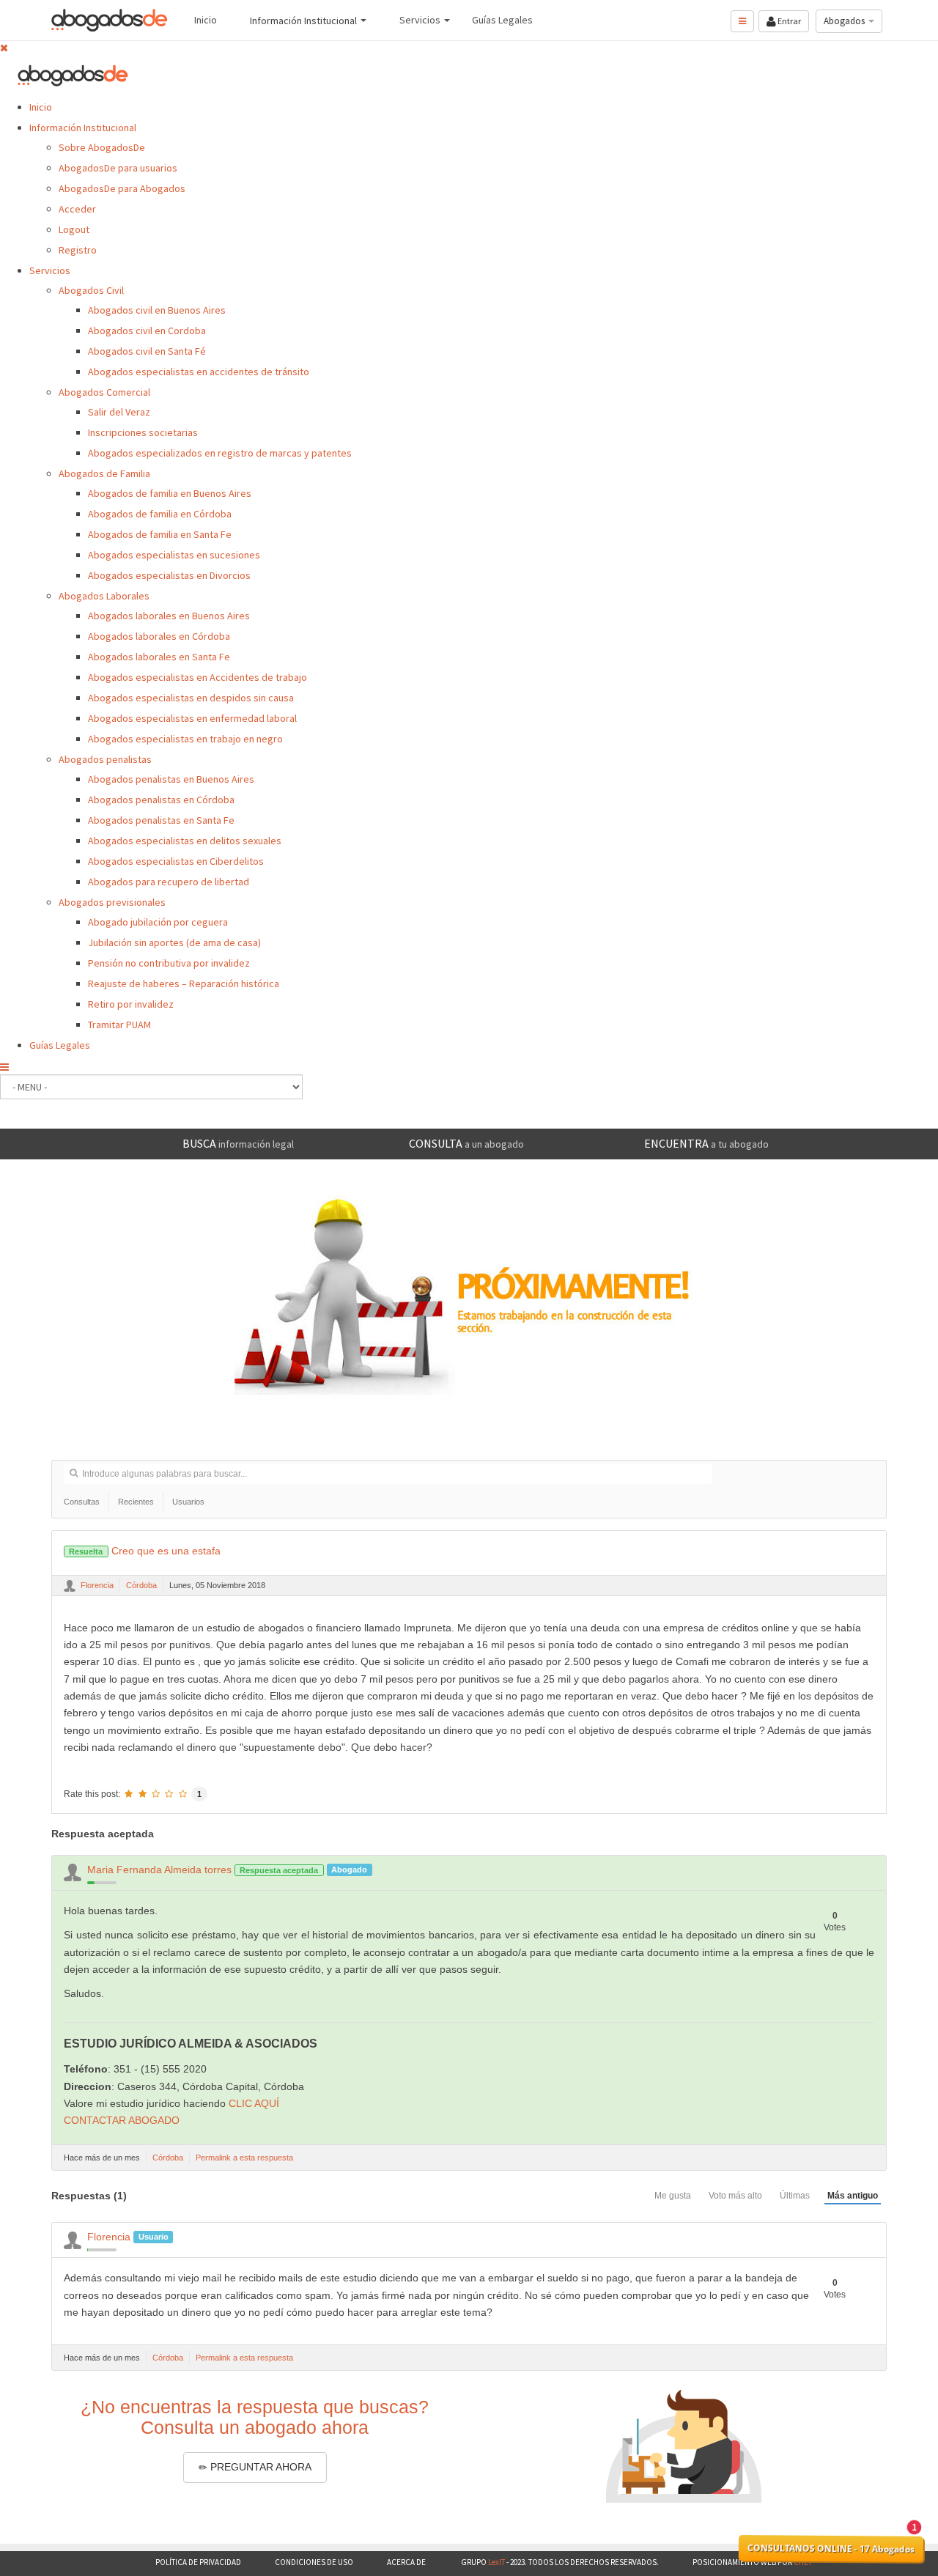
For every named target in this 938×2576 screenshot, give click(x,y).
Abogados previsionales (112, 902)
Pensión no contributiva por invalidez (169, 963)
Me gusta (673, 2196)
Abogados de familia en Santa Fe (160, 534)
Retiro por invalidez (131, 1004)
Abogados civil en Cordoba (147, 331)
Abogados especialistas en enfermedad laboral (192, 718)
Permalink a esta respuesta (244, 2158)
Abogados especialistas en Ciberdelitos (176, 861)
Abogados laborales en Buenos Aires (169, 616)
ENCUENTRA (706, 1143)
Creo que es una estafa (144, 1551)
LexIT (496, 2562)
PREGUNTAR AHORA (259, 2467)
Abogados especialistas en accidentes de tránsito (199, 372)
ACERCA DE (407, 2562)
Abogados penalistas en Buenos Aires (171, 779)
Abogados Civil (91, 290)
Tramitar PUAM (119, 1025)
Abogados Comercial (104, 392)
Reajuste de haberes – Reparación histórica (184, 983)
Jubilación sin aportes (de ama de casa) (174, 942)
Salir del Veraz (119, 412)
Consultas (82, 1502)
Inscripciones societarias (143, 432)
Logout (74, 229)
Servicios (50, 270)
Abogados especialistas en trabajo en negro (185, 739)
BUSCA (238, 1143)
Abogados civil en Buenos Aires (157, 310)
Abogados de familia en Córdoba (160, 514)
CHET (802, 2562)
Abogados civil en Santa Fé (147, 351)
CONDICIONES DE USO (314, 2562)
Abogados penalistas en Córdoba (161, 800)
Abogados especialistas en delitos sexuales (185, 841)
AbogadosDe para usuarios (118, 168)
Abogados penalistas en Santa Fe (161, 820)
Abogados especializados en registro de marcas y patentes (220, 453)
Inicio (41, 107)
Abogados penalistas (105, 759)
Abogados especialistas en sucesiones (174, 555)
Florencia (97, 1585)
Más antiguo (853, 2196)
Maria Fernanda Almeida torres (159, 1870)
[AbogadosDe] (110, 20)
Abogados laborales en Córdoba (159, 636)
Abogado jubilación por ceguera (158, 922)
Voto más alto (735, 2196)
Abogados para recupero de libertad (169, 882)
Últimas (795, 2196)
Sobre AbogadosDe (102, 147)
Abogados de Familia (104, 473)
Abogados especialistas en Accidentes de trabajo (197, 677)
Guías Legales (60, 1045)
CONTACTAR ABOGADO (122, 2120)
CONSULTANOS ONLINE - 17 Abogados (831, 2549)
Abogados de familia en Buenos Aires (170, 493)
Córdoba (141, 1585)
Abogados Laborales (104, 596)
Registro (78, 250)
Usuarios (188, 1502)
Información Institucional (83, 128)
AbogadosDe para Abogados (122, 188)
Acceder (77, 209)
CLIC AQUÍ (254, 2103)
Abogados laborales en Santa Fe (159, 657)
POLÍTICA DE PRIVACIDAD (198, 2562)
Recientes (136, 1502)
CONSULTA (466, 1143)
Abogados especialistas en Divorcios (169, 575)
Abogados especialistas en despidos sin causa (191, 698)
